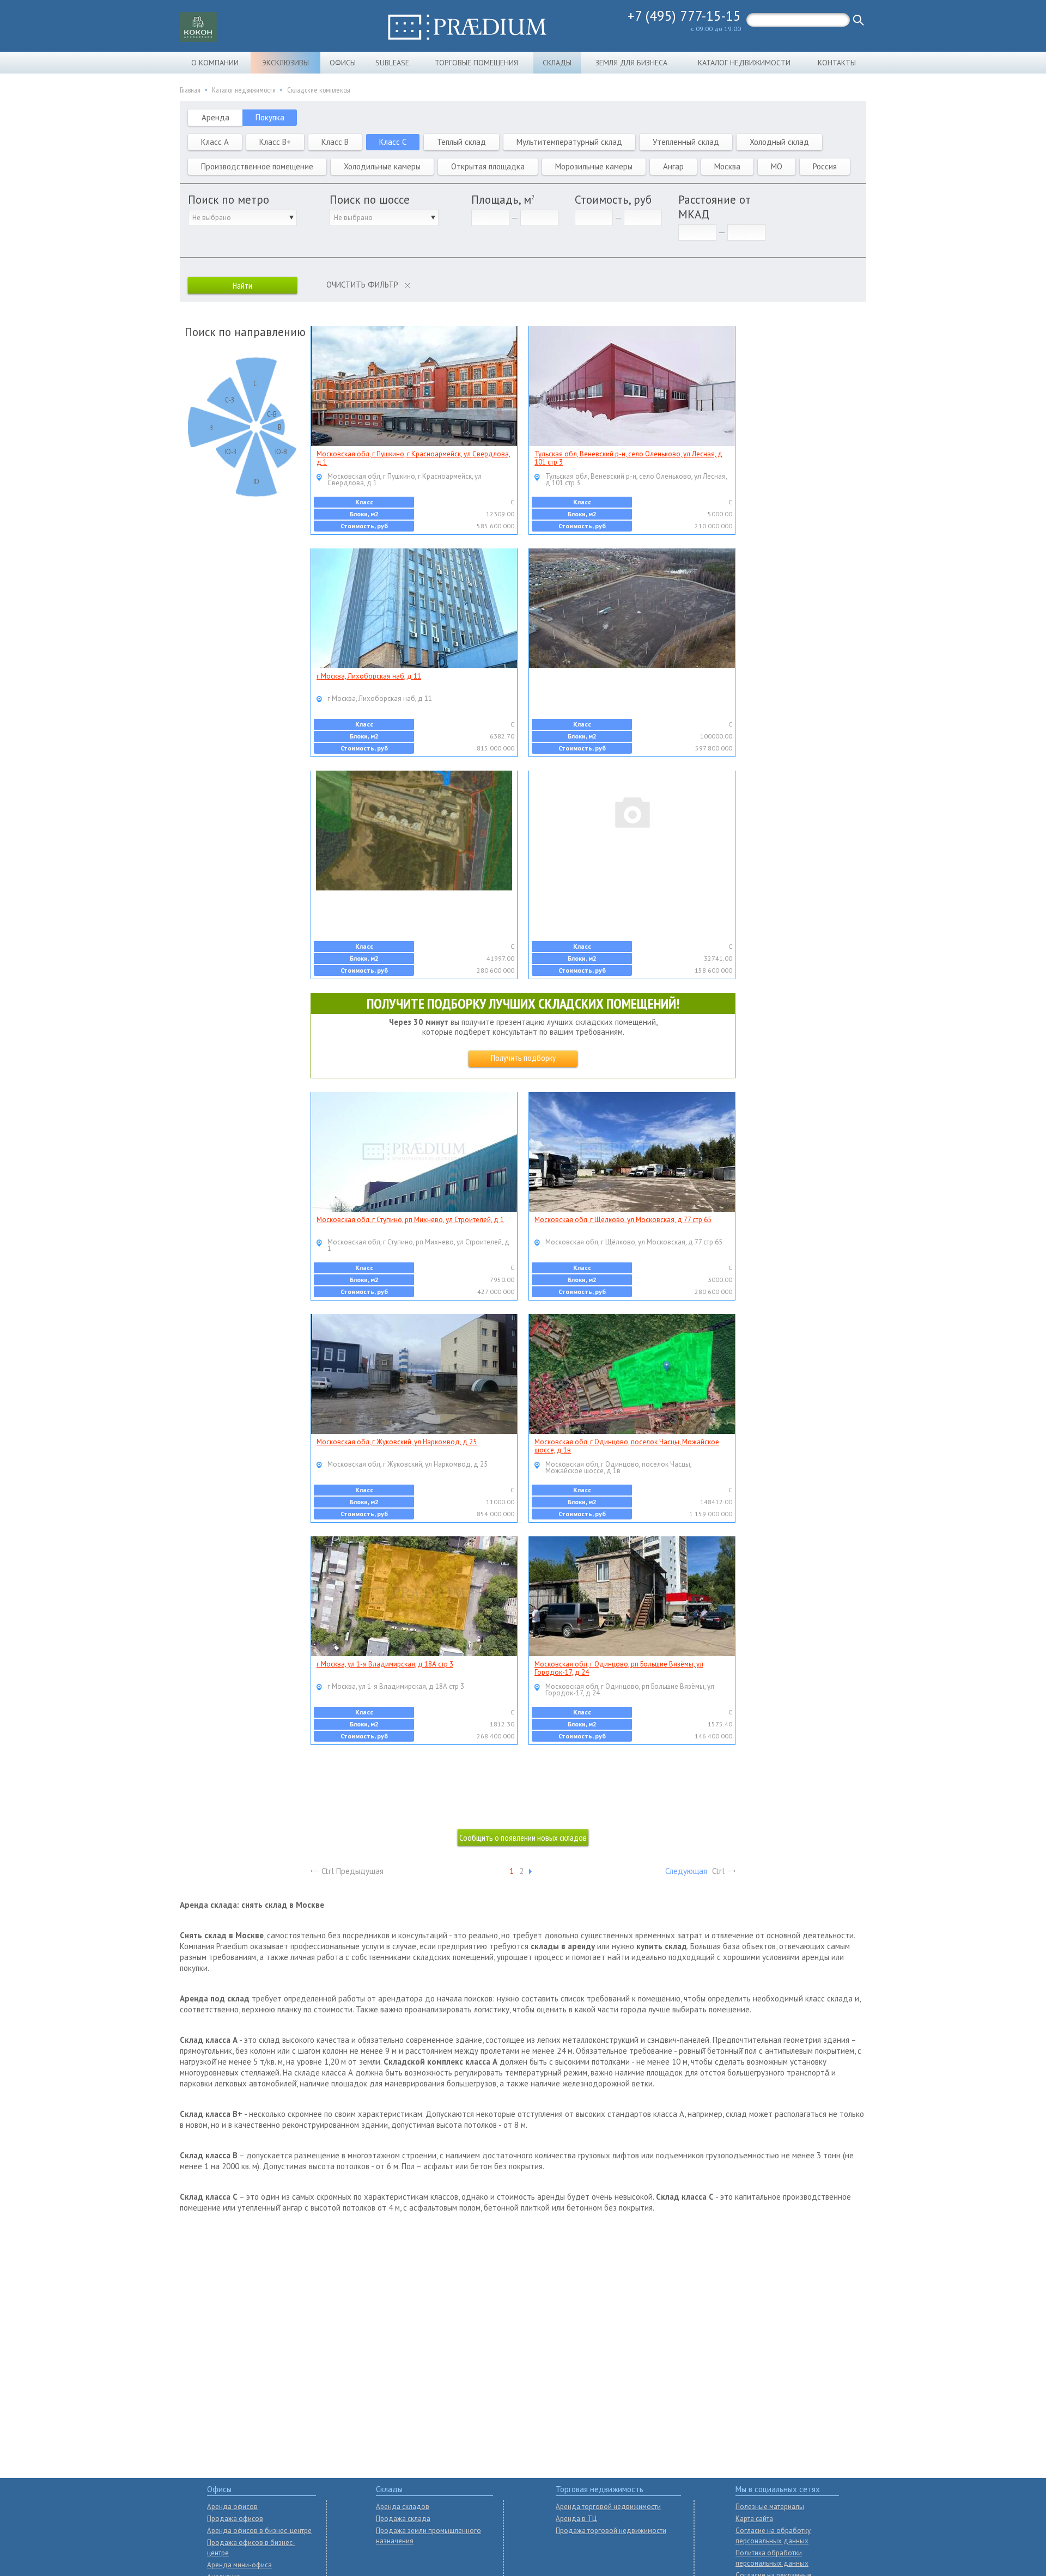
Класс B (335, 142)
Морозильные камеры (594, 166)
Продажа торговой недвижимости (611, 2531)
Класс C (393, 142)
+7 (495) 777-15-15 (684, 16)
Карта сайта (754, 2519)
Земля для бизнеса (631, 63)
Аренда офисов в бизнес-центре (259, 2531)
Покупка (270, 117)
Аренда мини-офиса (239, 2565)
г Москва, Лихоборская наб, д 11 (369, 676)
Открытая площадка (488, 166)
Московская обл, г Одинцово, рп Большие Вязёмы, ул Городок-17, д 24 (619, 1668)
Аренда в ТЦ (576, 2519)
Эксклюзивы (285, 63)
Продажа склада (403, 2519)
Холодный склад (779, 142)
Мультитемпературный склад (569, 142)
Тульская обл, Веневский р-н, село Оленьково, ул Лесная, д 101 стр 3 (628, 458)
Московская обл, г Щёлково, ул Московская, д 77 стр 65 (623, 1220)
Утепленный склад (686, 142)
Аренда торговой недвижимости (608, 2507)
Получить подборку (523, 1058)
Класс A (215, 142)
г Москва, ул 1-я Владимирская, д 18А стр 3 (385, 1664)
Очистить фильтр (362, 285)
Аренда (215, 117)
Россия (825, 166)
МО (777, 166)
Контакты (837, 63)
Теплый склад (461, 142)
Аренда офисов (232, 2507)
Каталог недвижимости (744, 63)
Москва (727, 166)
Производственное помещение (257, 166)
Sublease (392, 63)
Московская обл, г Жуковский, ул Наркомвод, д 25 (397, 1442)
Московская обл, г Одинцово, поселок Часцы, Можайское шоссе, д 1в (627, 1446)
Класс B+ (275, 142)
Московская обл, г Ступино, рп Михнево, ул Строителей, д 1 (410, 1220)
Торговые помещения (476, 63)
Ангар (673, 166)
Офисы (343, 63)
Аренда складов (403, 2507)
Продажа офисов (235, 2519)
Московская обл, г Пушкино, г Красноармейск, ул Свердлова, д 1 (413, 458)
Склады (557, 63)
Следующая (686, 1871)
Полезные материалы (770, 2507)
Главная (190, 90)
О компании (215, 63)
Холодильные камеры (382, 166)
